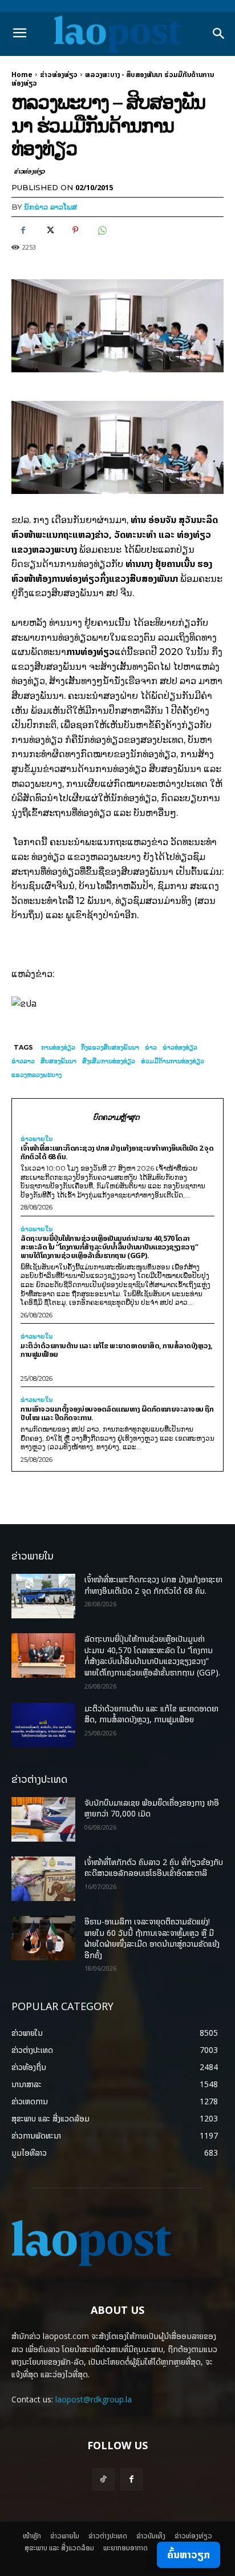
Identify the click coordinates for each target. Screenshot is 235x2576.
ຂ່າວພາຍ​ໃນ (37, 1139)
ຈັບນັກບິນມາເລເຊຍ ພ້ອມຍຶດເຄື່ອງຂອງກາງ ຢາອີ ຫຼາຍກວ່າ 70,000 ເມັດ (152, 1808)
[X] (49, 230)
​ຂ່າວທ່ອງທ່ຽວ (59, 75)
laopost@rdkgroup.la (94, 2399)
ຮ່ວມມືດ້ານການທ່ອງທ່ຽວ (173, 1061)
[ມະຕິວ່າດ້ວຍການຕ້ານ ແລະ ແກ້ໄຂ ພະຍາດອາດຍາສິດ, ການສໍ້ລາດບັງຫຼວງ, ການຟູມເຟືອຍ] (43, 1725)
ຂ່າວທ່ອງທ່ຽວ (180, 1047)
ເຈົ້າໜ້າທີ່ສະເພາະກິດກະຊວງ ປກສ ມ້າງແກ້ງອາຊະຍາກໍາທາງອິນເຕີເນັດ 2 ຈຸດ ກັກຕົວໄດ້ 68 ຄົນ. (117, 1152)
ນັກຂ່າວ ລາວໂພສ (50, 207)
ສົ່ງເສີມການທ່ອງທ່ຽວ (109, 1061)
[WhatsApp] (102, 230)
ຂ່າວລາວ (23, 1061)
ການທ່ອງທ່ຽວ (58, 1047)
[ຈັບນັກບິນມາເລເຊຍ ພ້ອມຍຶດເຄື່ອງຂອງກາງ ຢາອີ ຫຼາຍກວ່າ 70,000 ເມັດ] (43, 1819)
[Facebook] (23, 230)
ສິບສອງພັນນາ (58, 1061)
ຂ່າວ (151, 1047)
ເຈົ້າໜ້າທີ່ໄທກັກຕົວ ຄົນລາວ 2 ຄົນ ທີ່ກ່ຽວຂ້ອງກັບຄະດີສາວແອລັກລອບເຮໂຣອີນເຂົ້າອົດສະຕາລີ (154, 1868)
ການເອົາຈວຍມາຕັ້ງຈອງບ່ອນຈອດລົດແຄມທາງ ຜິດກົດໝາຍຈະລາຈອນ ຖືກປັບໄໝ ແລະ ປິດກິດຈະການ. (117, 1413)
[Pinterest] (75, 230)
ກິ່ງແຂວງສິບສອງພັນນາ (110, 1047)
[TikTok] (104, 2479)
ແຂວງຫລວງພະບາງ (37, 1075)
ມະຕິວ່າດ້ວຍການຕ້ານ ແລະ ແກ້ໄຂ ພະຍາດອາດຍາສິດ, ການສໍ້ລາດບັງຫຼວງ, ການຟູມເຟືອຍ (117, 1350)
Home (22, 75)
